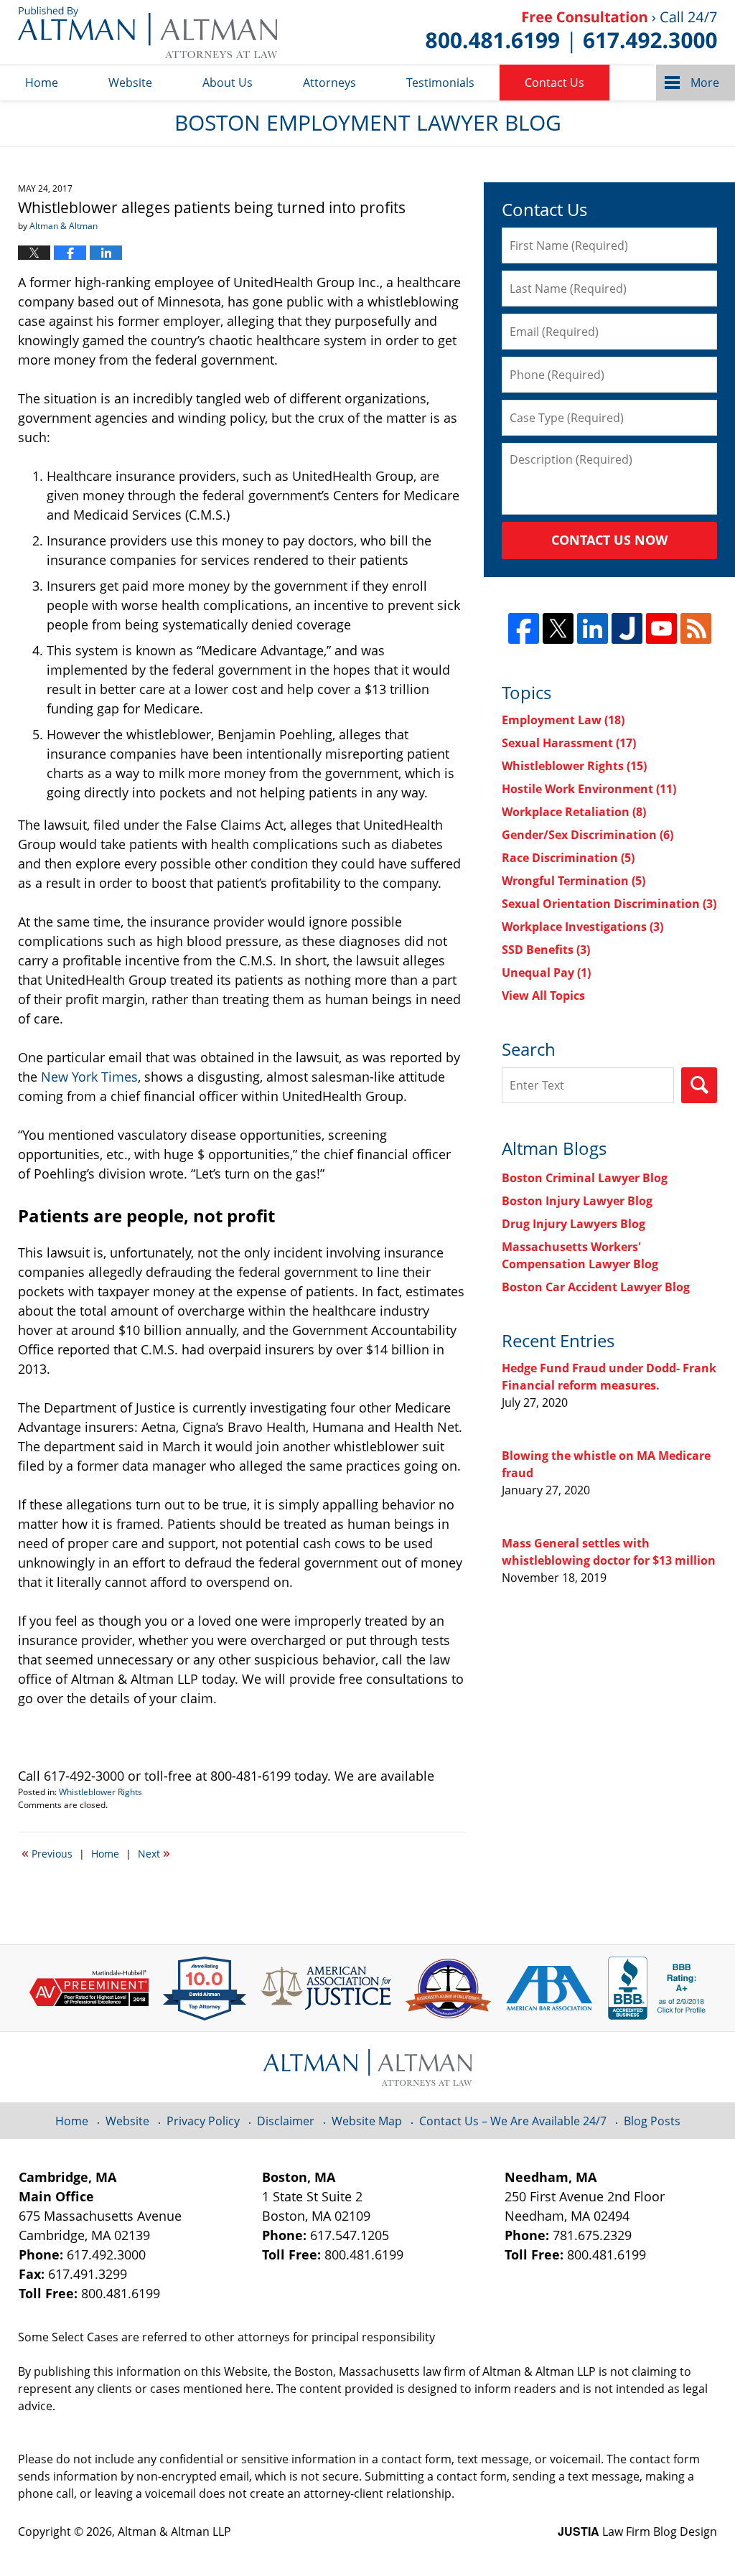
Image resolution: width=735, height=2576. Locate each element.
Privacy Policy (203, 2121)
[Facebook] (524, 628)
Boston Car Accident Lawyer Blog (596, 1287)
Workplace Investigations (582, 927)
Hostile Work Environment (589, 789)
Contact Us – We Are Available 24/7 (513, 2121)
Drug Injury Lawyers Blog (574, 1224)
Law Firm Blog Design (637, 2531)
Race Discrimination (568, 858)
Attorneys (329, 83)
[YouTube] (661, 628)
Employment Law (563, 720)
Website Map (367, 2121)
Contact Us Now (609, 540)
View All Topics (543, 996)
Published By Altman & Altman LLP (571, 32)
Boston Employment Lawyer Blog (148, 32)
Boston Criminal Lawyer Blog (585, 1178)
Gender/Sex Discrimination (587, 835)
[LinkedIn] (593, 628)
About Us (228, 83)
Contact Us (554, 83)
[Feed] (696, 628)
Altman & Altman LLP (174, 2531)
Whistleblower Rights (100, 1792)
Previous (47, 1853)
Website (130, 83)
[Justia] (627, 628)
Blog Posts (652, 2121)
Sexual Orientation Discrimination (609, 904)
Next (154, 1853)
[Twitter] (558, 628)
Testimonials (440, 83)
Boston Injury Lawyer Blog (577, 1201)
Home (42, 83)
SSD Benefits (546, 950)
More (705, 83)
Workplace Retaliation (574, 812)
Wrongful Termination (574, 881)
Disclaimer (286, 2121)
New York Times (89, 1077)
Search (699, 1085)
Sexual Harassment (569, 743)
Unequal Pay (546, 973)
